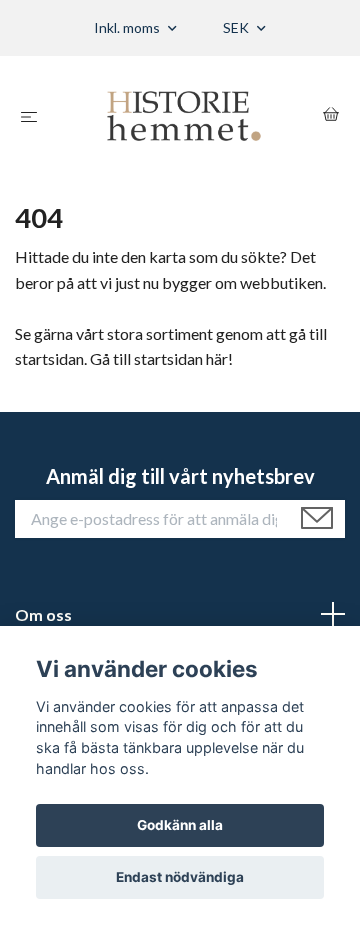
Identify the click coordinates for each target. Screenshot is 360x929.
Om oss (43, 614)
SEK (237, 27)
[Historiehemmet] (184, 116)
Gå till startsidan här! (161, 358)
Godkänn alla (180, 825)
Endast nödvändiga (180, 877)
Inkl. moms (128, 27)
